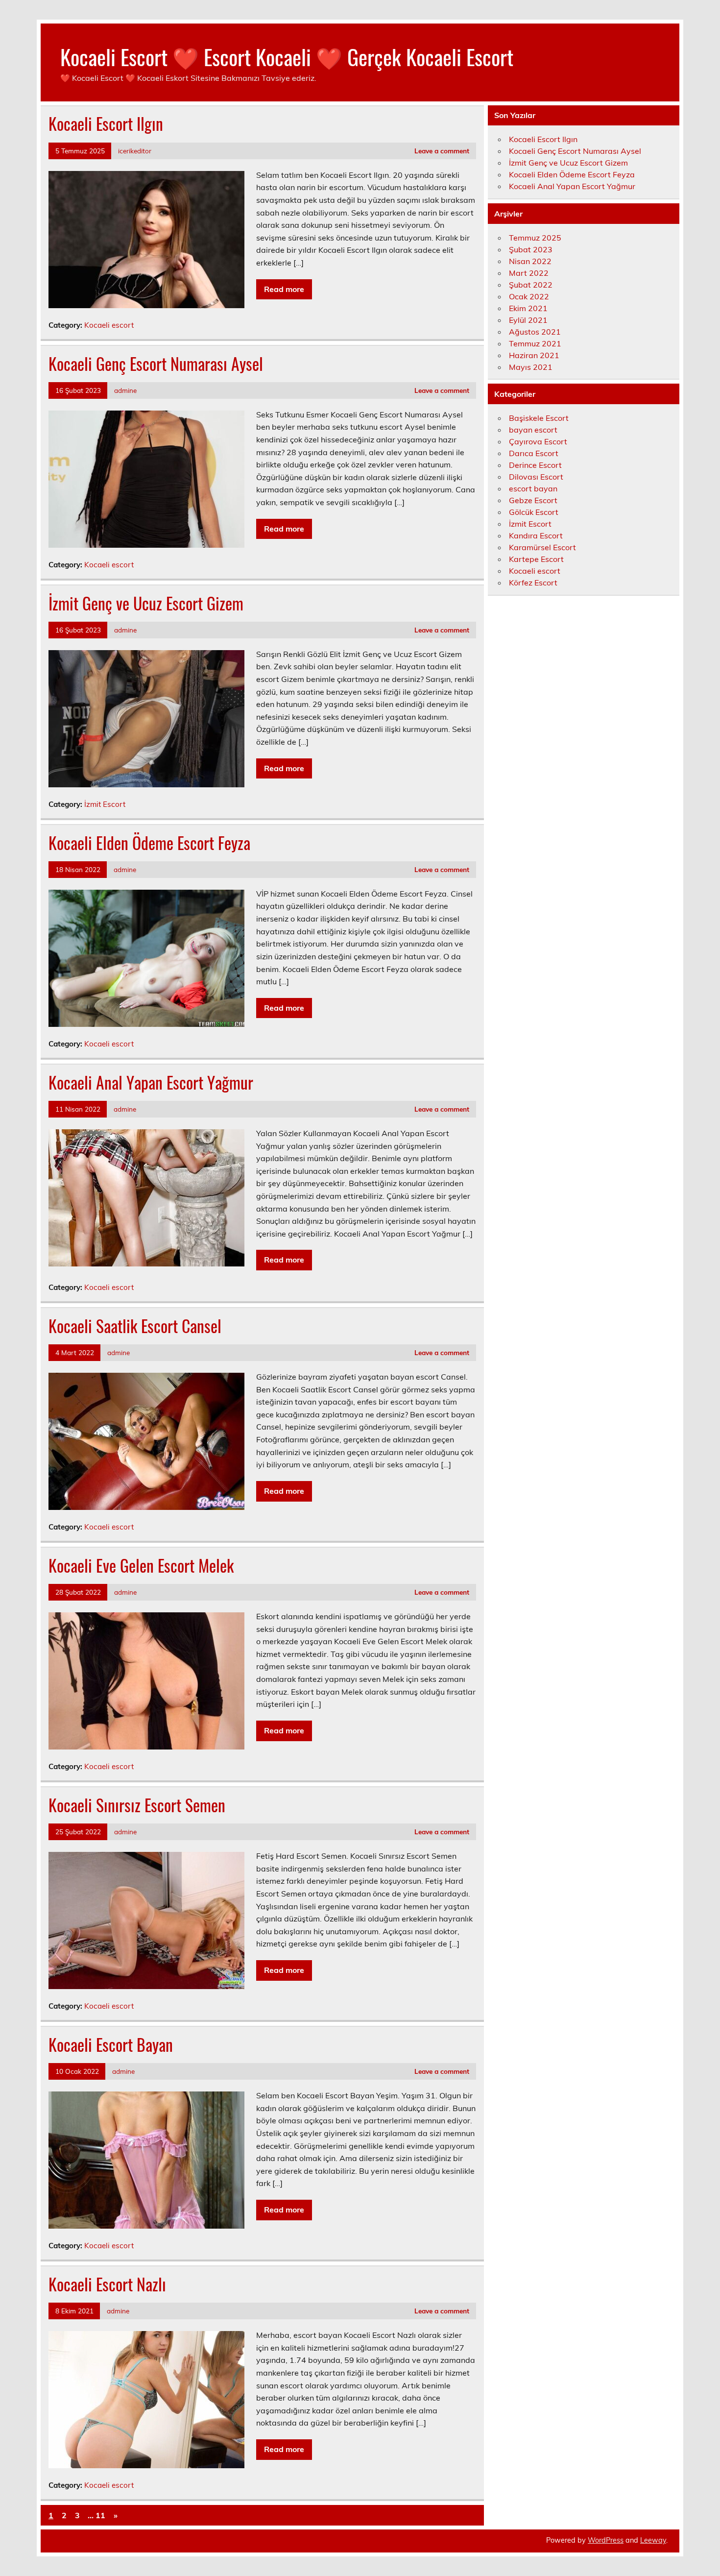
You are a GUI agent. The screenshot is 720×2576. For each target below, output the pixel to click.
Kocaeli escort (109, 325)
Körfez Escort (533, 583)
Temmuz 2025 (535, 238)
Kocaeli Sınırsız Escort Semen (137, 1805)
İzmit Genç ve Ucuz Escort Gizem (146, 603)
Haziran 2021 (534, 355)
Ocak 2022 (529, 296)
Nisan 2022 (530, 261)
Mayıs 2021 (531, 367)
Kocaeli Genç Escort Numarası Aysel (156, 364)
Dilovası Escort (536, 477)
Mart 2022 (529, 273)
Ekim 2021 (528, 308)
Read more (284, 289)
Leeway (653, 2540)
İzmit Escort (105, 804)
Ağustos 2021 (535, 332)
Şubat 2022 (531, 285)
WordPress (606, 2540)
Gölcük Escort (534, 512)
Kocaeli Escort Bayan (111, 2044)
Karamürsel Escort (542, 547)
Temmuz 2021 (535, 343)
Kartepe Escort (536, 559)
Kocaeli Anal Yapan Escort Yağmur (151, 1082)
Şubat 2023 (531, 249)
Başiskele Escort (539, 418)
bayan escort (533, 430)
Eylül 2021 (528, 320)
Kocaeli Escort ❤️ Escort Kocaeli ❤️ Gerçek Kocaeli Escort (287, 56)
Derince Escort (535, 465)
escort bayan (533, 488)
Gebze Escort (533, 500)
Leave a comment (442, 151)
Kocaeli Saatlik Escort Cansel (135, 1326)
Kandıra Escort (536, 535)
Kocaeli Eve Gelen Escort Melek (141, 1565)
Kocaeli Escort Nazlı (107, 2284)
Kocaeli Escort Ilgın (106, 123)
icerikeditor (135, 151)
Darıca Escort (534, 453)
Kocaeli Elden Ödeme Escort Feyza (149, 843)
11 (100, 2515)
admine (125, 390)
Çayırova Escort (538, 441)
